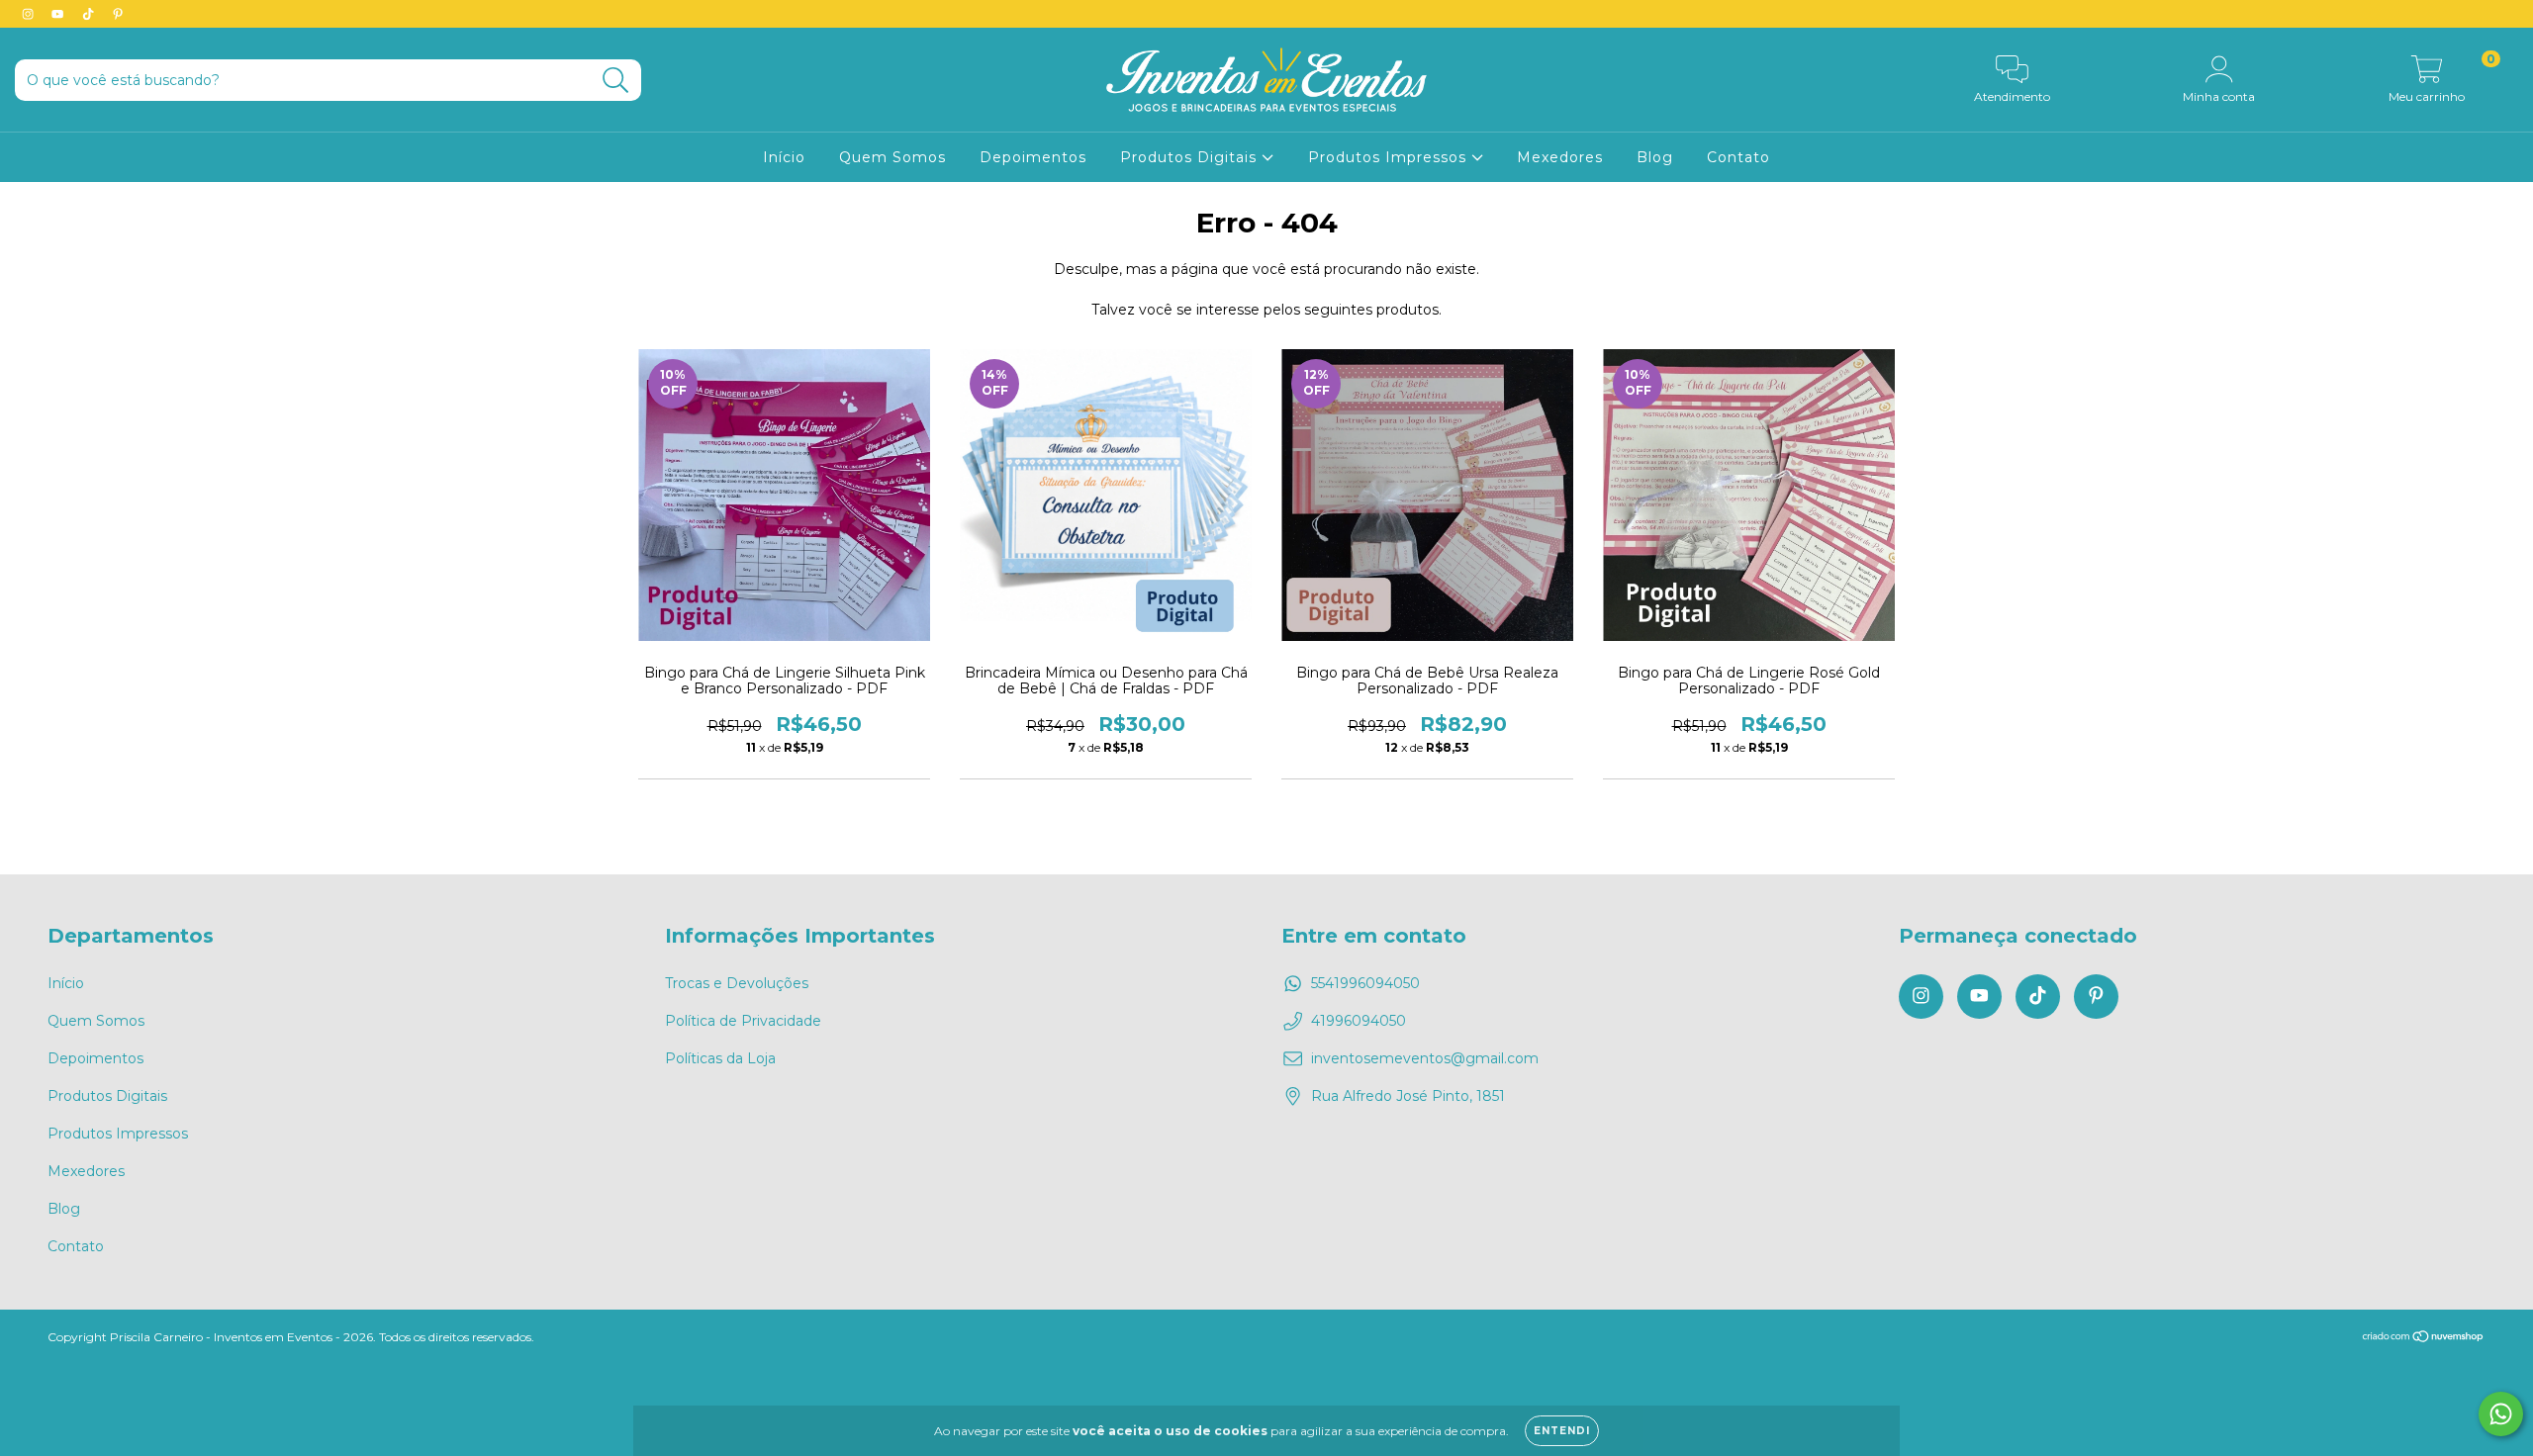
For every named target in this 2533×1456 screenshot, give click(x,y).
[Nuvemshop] (2424, 1339)
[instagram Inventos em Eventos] (30, 14)
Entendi (1562, 1431)
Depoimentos (1033, 157)
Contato (1738, 157)
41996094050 (1359, 1021)
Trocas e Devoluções (737, 983)
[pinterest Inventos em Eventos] (118, 14)
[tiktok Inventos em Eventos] (90, 14)
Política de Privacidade (743, 1021)
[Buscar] (616, 81)
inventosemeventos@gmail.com (1425, 1058)
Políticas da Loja (720, 1058)
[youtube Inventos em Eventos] (59, 14)
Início (784, 157)
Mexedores (1560, 157)
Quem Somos (892, 157)
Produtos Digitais (1191, 157)
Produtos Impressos (1390, 157)
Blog (1655, 157)
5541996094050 (1365, 983)
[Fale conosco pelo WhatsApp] (2501, 1414)
